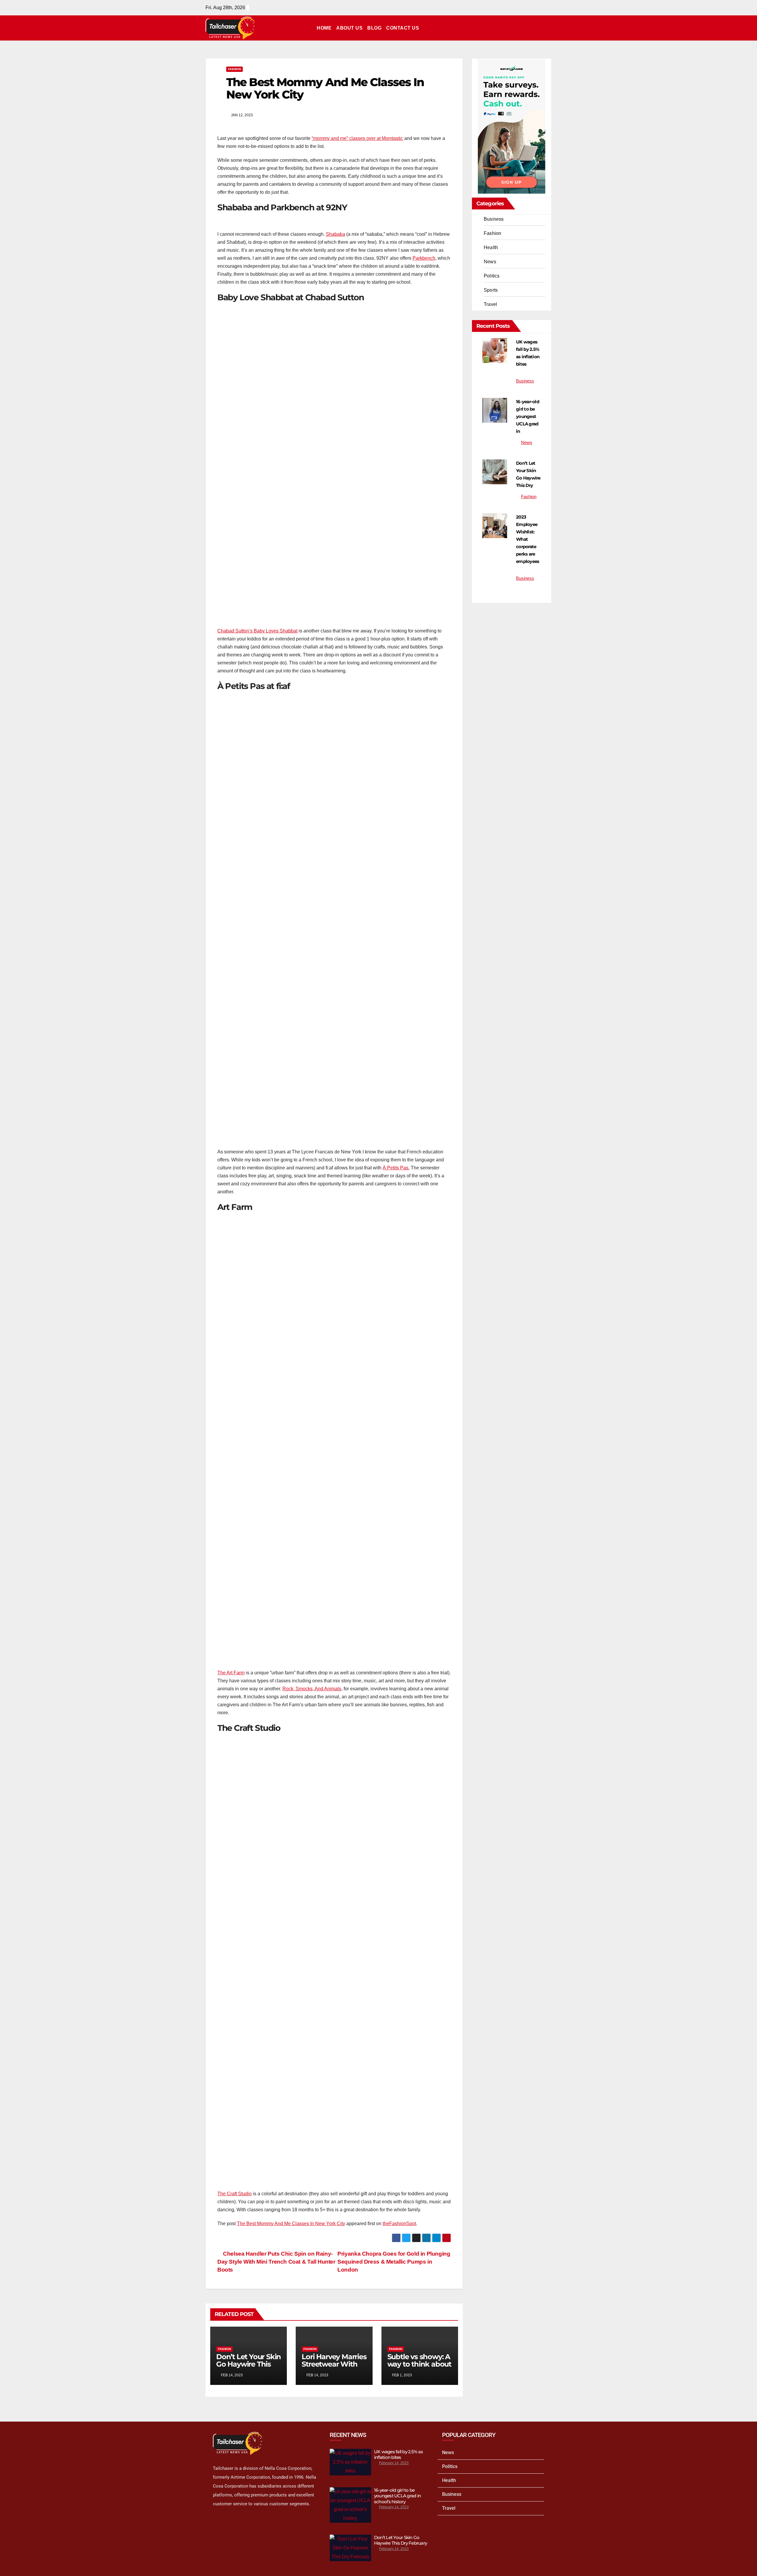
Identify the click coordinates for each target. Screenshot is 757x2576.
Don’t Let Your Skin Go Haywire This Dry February (249, 2364)
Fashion (234, 69)
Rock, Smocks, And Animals (312, 1689)
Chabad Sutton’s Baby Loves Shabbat (257, 631)
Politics (492, 276)
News (490, 262)
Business (494, 219)
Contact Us (403, 28)
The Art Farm (231, 1673)
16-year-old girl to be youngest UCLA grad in (528, 416)
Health (491, 247)
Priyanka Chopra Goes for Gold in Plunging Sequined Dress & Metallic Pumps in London (394, 2262)
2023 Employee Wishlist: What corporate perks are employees (528, 539)
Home (324, 28)
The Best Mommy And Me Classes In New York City (291, 2224)
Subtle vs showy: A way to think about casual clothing (419, 2364)
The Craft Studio (234, 2194)
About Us (349, 28)
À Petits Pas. (396, 1168)
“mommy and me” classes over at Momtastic (357, 138)
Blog (374, 28)
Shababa (335, 234)
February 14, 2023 (394, 2463)
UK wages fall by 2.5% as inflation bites (398, 2455)
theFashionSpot (399, 2224)
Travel (490, 304)
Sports (491, 290)
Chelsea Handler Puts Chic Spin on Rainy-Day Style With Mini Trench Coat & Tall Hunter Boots (276, 2262)
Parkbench (424, 258)
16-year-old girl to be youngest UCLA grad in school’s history (397, 2496)
